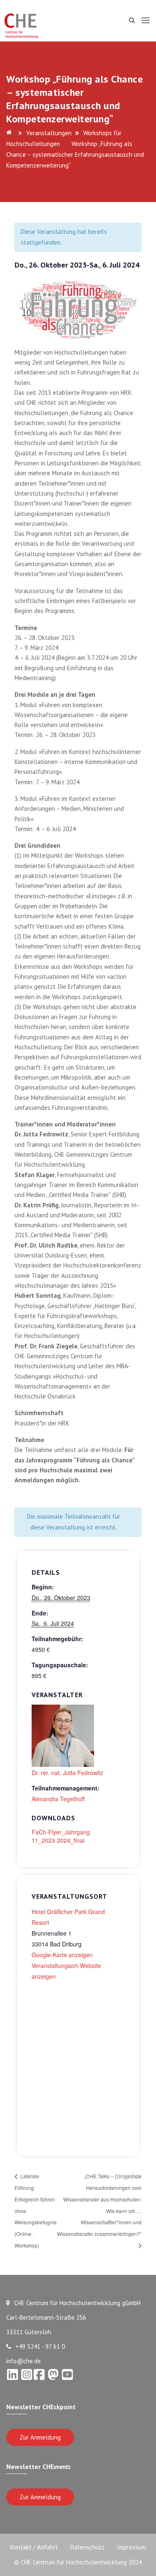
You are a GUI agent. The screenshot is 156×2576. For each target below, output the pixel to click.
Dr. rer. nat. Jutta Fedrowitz (67, 1773)
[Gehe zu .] (10, 133)
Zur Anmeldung (40, 2437)
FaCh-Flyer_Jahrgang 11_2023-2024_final (61, 1836)
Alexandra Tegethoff (58, 1799)
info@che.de (24, 2361)
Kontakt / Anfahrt (34, 2547)
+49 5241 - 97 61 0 (40, 2346)
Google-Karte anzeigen (62, 1955)
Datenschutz (87, 2547)
